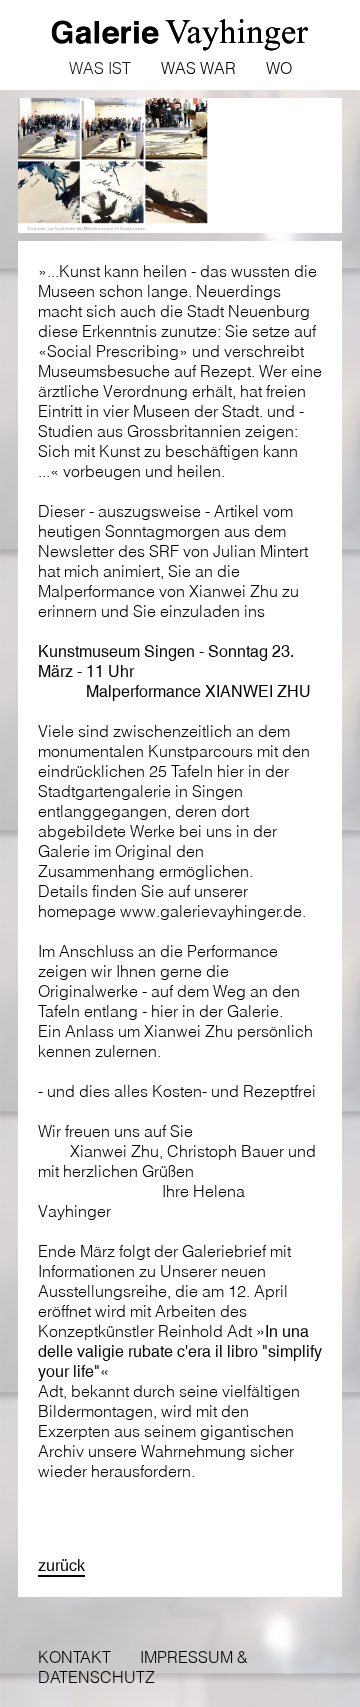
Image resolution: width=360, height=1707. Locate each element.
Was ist (100, 68)
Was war (198, 68)
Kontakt (74, 1657)
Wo (279, 68)
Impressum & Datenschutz (143, 1667)
